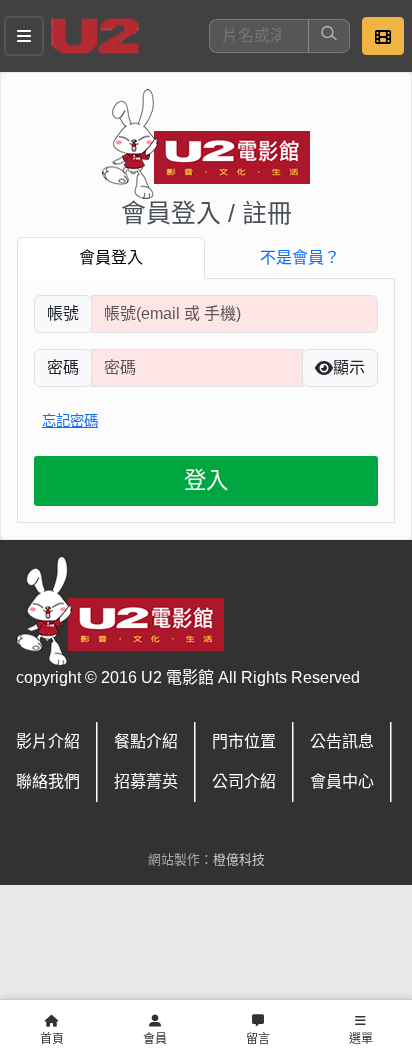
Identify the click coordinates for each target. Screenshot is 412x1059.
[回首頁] (95, 36)
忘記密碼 (70, 421)
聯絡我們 (48, 781)
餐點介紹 (146, 741)
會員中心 (342, 781)
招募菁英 (146, 781)
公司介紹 (244, 781)
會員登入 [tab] (111, 257)
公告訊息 (342, 741)
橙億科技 (239, 859)
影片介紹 (48, 741)
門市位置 (244, 741)
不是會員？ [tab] (300, 257)
